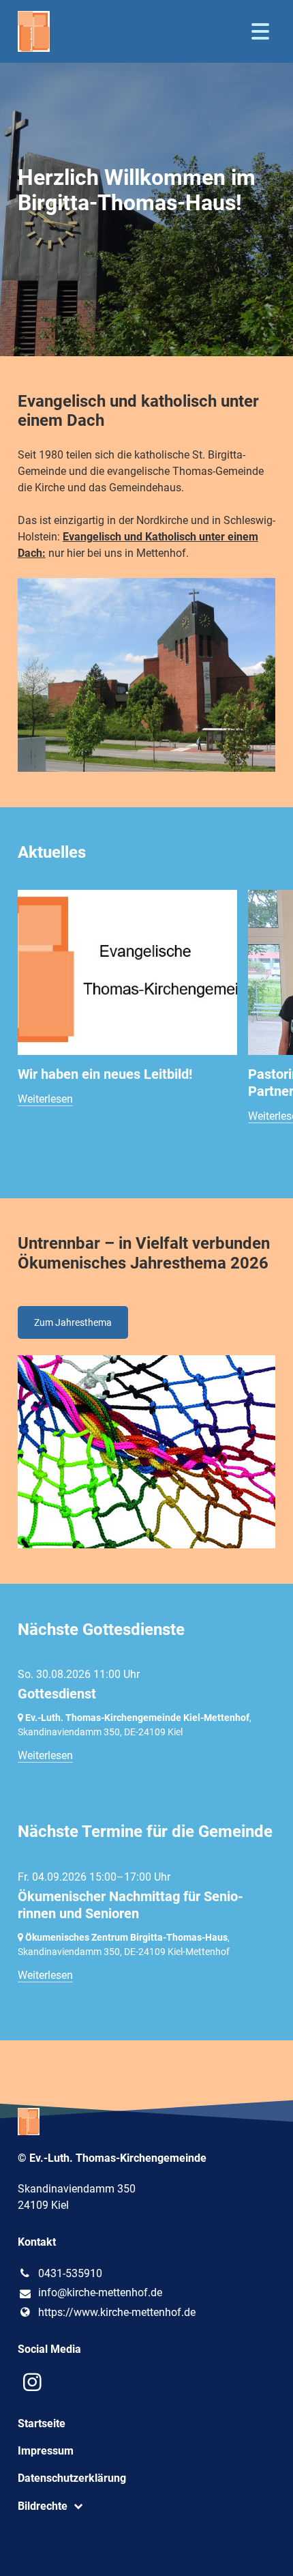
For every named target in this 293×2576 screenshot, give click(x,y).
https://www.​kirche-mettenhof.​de (117, 2312)
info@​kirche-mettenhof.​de (100, 2292)
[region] (146, 1027)
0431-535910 (70, 2273)
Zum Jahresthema (73, 1322)
